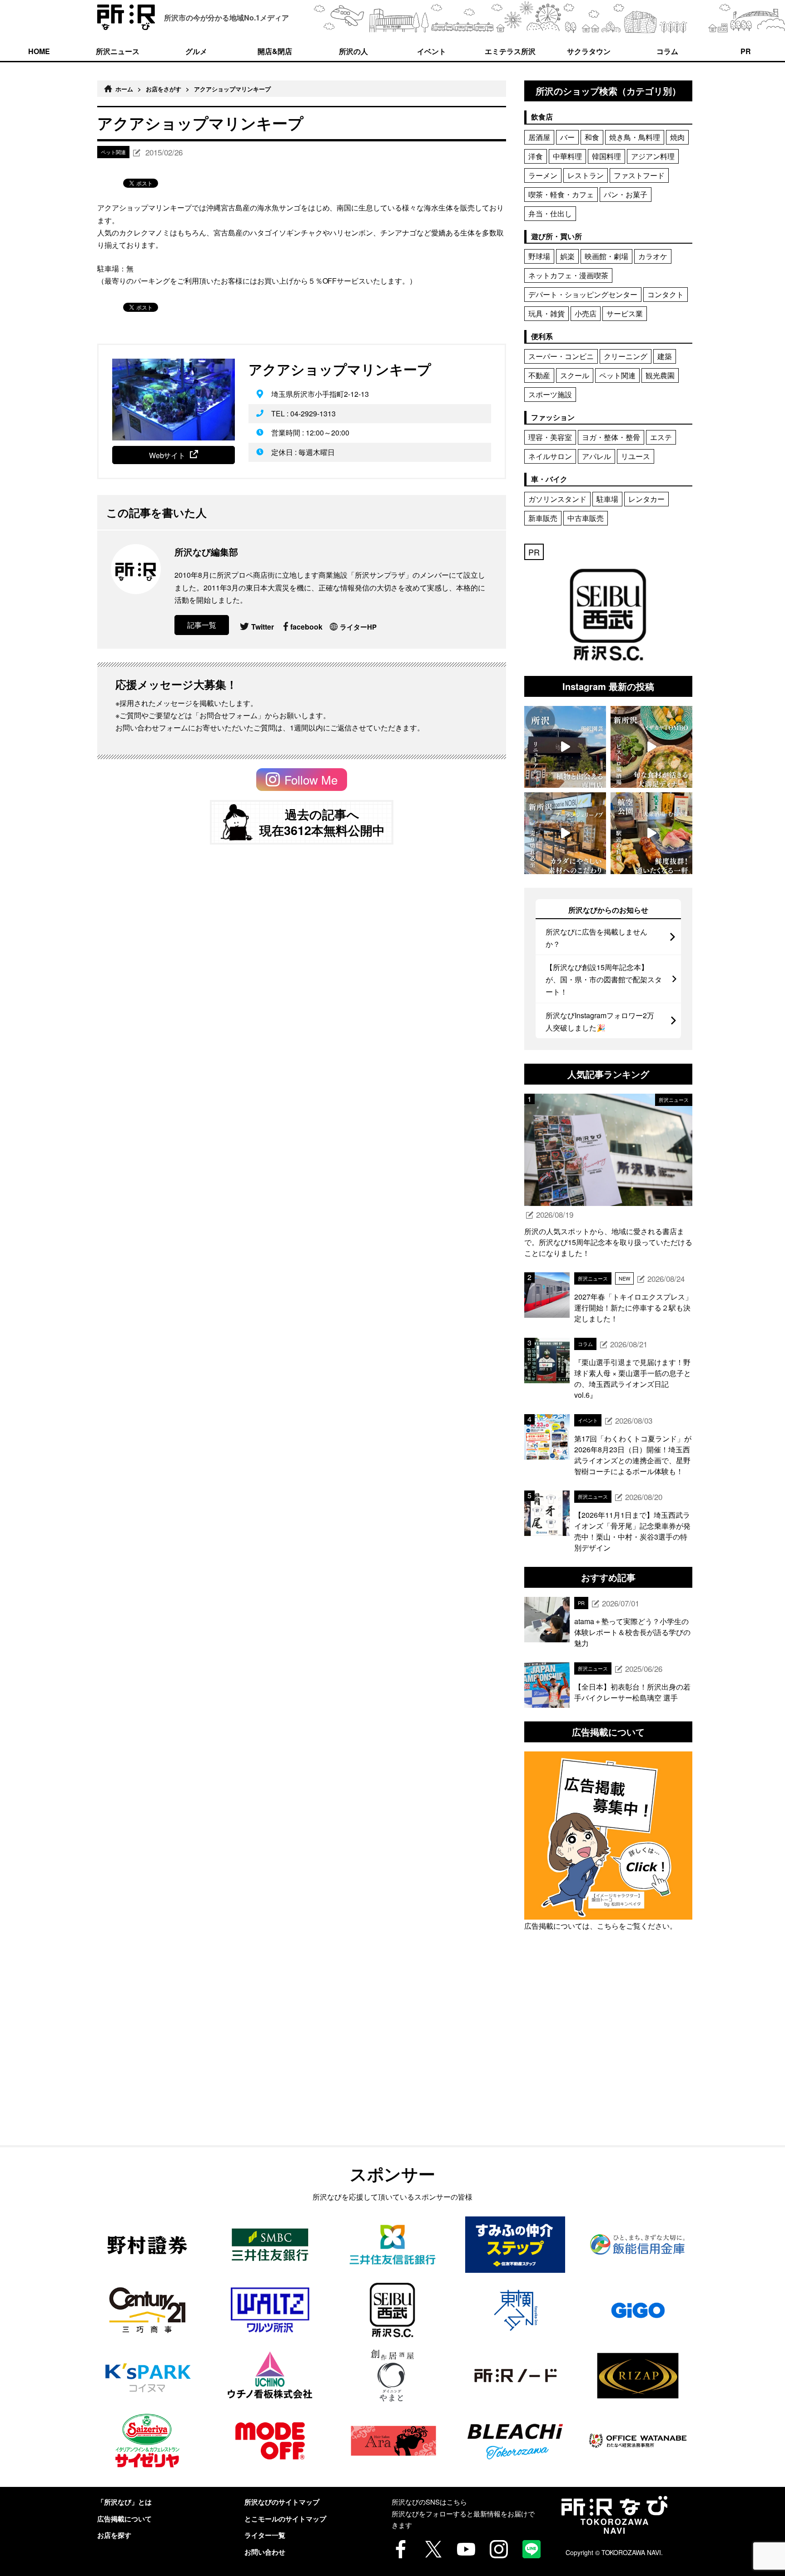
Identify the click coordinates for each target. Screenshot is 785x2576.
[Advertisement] (608, 2059)
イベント (432, 51)
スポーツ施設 (550, 394)
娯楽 (567, 256)
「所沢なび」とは (124, 2502)
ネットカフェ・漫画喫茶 (568, 275)
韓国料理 (606, 156)
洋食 (536, 156)
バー (567, 137)
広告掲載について (124, 2519)
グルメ (196, 51)
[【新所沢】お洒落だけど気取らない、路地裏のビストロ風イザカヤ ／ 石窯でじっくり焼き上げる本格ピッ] (651, 747)
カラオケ (653, 256)
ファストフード (639, 175)
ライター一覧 (265, 2535)
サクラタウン (589, 51)
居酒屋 (539, 137)
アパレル (596, 456)
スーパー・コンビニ (561, 356)
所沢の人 (353, 51)
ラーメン (543, 175)
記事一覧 (202, 625)
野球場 (539, 256)
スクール (575, 375)
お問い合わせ (265, 2552)
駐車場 (607, 499)
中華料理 (567, 156)
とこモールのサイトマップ (285, 2519)
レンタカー (646, 499)
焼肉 (677, 137)
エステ (661, 437)
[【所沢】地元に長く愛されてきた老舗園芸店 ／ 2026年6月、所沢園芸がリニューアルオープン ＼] (565, 747)
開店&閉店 (275, 51)
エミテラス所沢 (510, 51)
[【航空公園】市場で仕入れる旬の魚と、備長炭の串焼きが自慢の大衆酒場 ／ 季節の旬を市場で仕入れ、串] (651, 833)
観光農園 (660, 375)
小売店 (586, 313)
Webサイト (167, 455)
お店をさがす (164, 89)
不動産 (539, 375)
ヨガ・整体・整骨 (611, 437)
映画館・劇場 (606, 256)
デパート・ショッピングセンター (583, 294)
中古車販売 (586, 518)
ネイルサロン (550, 456)
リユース (636, 456)
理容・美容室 (550, 437)
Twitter (263, 627)
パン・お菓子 (626, 194)
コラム (667, 51)
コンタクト (666, 294)
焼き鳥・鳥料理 (635, 137)
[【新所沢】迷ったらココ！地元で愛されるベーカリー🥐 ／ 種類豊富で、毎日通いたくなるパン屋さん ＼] (565, 833)
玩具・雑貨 (547, 313)
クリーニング (626, 356)
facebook (306, 627)
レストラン (586, 175)
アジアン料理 (653, 156)
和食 (592, 137)
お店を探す (114, 2535)
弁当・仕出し (550, 213)
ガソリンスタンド (557, 499)
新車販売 (543, 518)
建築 (665, 356)
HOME (39, 51)
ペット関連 (617, 375)
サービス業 (625, 313)
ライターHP (358, 627)
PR (746, 51)
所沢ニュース (118, 51)
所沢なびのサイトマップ (282, 2502)
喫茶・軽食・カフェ (561, 194)
